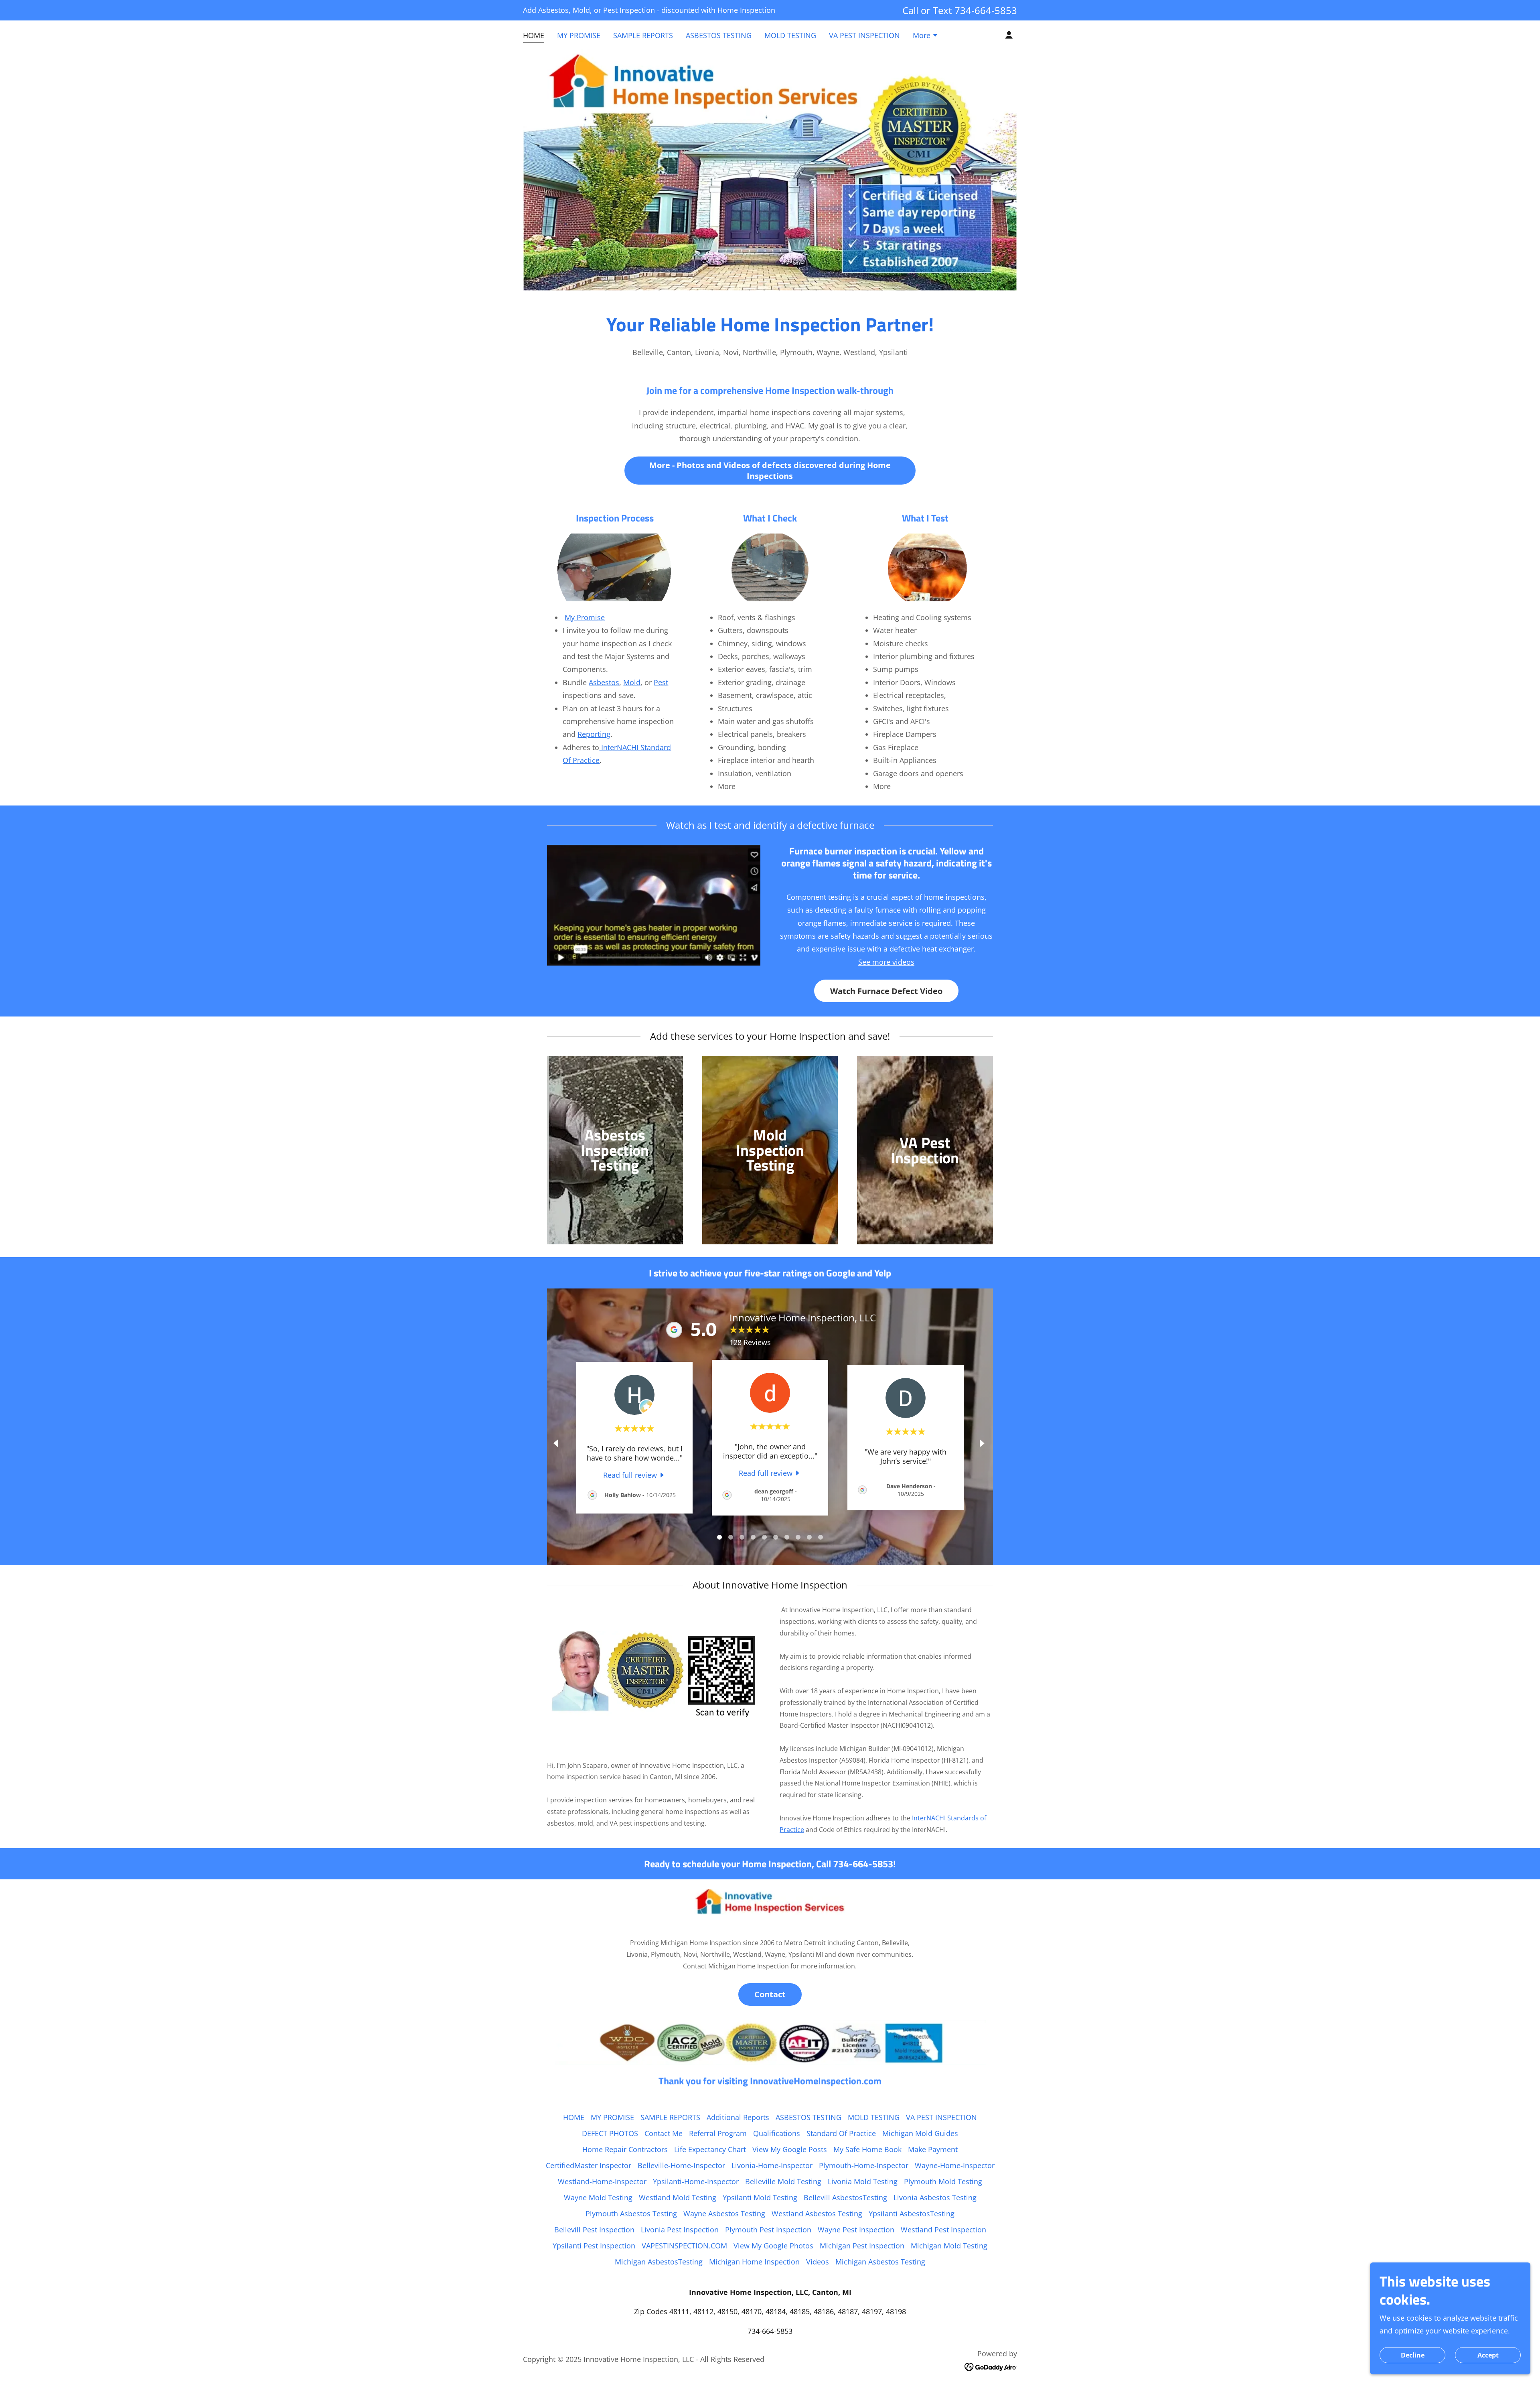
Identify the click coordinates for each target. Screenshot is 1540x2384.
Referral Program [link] (718, 2133)
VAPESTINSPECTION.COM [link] (684, 2246)
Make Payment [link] (933, 2149)
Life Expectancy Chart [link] (710, 2149)
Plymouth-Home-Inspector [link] (864, 2165)
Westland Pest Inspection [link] (943, 2230)
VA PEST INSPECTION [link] (864, 35)
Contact (770, 1994)
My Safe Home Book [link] (867, 2149)
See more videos (886, 962)
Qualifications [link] (777, 2133)
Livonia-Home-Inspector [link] (772, 2165)
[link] (635, 1475)
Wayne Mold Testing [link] (598, 2197)
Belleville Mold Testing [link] (783, 2181)
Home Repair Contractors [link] (625, 2149)
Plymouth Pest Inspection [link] (768, 2230)
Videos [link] (818, 2262)
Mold (632, 682)
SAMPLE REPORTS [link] (643, 35)
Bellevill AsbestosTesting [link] (845, 2197)
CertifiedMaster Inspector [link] (589, 2165)
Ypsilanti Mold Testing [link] (760, 2197)
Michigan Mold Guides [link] (920, 2133)
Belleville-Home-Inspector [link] (681, 2165)
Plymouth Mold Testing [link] (943, 2181)
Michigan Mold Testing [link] (949, 2246)
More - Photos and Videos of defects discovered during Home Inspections (770, 471)
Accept (1488, 2355)
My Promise (585, 617)
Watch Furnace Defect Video (886, 991)
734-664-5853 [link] (986, 10)
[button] (926, 36)
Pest (661, 682)
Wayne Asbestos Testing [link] (724, 2214)
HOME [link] (534, 35)
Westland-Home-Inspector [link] (602, 2181)
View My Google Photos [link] (773, 2246)
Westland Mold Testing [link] (678, 2197)
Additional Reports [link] (738, 2117)
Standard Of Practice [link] (841, 2133)
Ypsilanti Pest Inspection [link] (594, 2246)
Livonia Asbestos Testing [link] (935, 2197)
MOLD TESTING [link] (790, 35)
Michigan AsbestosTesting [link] (659, 2262)
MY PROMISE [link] (579, 35)
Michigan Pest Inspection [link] (862, 2246)
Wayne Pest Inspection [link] (856, 2230)
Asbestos (604, 682)
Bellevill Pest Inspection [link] (594, 2230)
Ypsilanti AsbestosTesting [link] (912, 2214)
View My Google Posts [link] (790, 2149)
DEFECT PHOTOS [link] (610, 2133)
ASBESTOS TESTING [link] (719, 35)
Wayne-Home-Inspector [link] (955, 2165)
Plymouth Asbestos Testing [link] (631, 2214)
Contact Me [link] (664, 2133)
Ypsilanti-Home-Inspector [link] (696, 2181)
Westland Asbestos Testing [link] (817, 2214)
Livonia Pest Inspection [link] (680, 2230)
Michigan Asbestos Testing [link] (880, 2262)
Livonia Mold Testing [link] (863, 2181)
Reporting (594, 734)
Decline (1413, 2355)
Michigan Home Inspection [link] (754, 2262)
